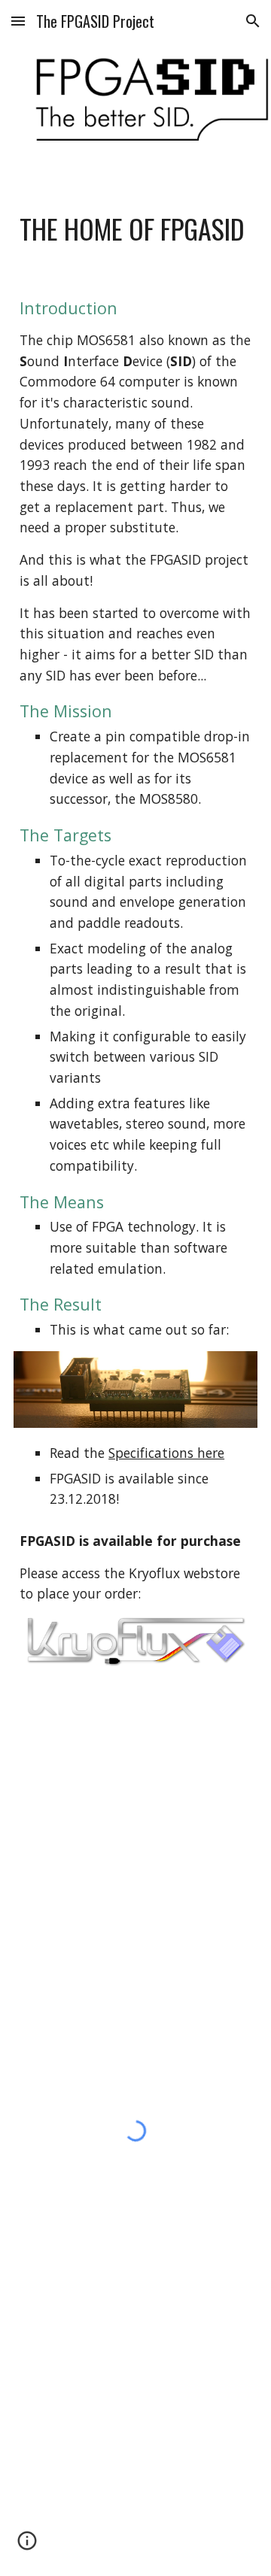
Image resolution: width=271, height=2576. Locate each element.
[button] (18, 21)
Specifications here (166, 1453)
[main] (135, 229)
